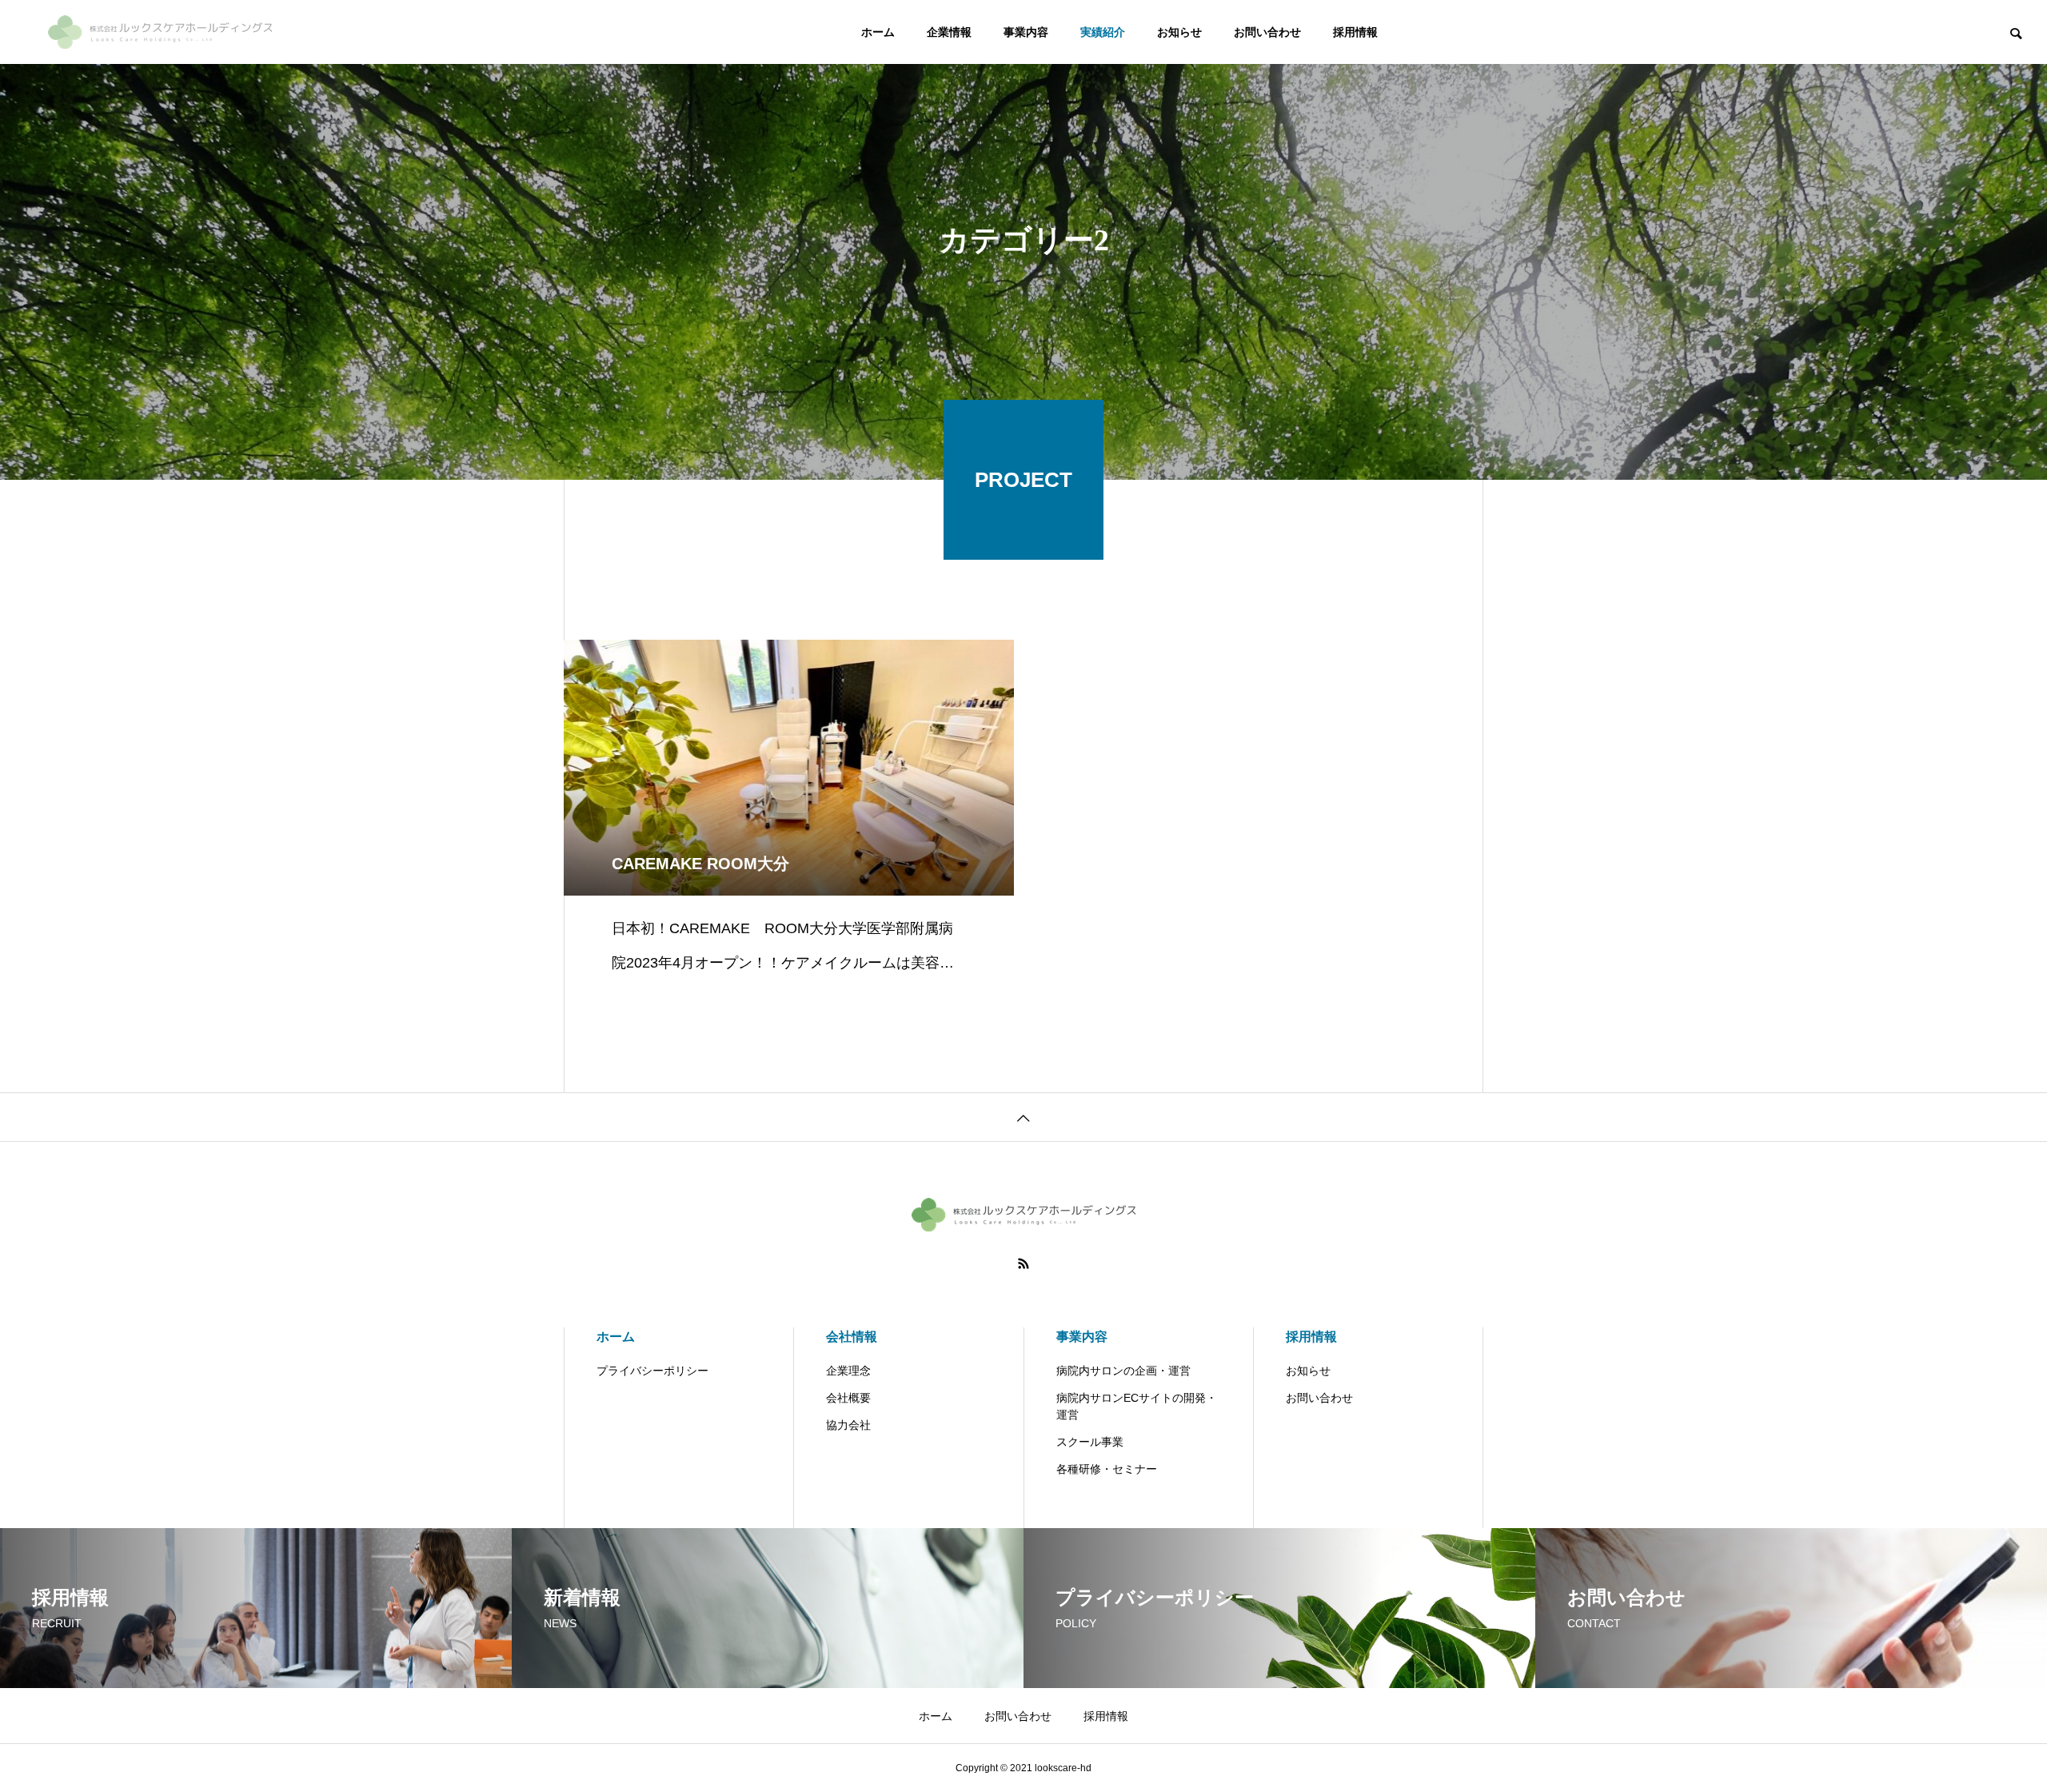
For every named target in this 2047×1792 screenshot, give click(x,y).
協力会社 (848, 1425)
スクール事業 (1090, 1442)
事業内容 (1026, 32)
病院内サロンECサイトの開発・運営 (1137, 1406)
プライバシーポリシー (652, 1371)
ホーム (878, 32)
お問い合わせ (1267, 32)
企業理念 (848, 1371)
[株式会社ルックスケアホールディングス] (160, 32)
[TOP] (1023, 1117)
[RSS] (1023, 1263)
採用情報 (1355, 32)
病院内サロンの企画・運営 (1123, 1371)
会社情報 (852, 1337)
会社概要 (848, 1398)
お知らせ (1179, 32)
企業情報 (949, 32)
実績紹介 (1103, 32)
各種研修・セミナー (1107, 1469)
